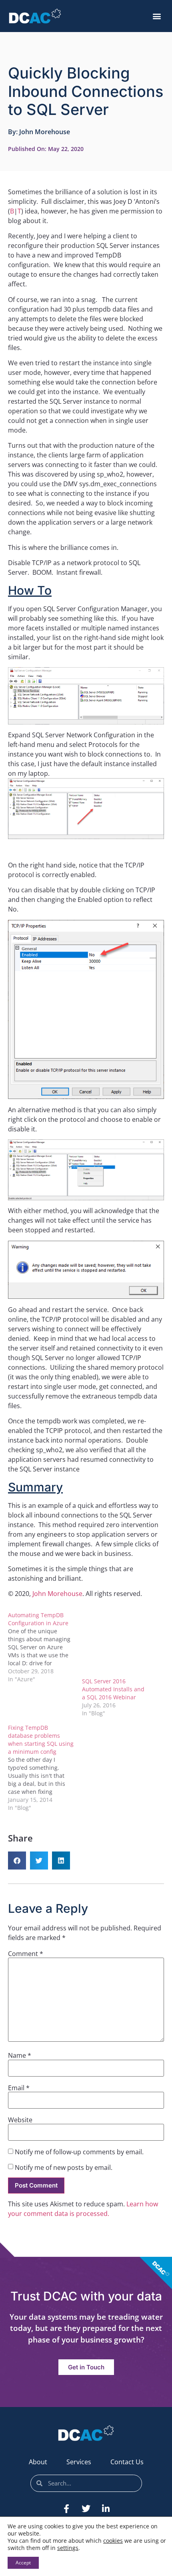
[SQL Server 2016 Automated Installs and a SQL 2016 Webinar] (115, 1644)
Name (20, 2055)
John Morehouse (57, 1594)
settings (68, 2548)
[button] (157, 16)
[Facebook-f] (66, 2509)
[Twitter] (86, 2509)
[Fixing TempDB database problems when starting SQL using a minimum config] (45, 1768)
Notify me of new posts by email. (64, 2167)
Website (20, 2120)
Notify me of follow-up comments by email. (79, 2152)
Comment (26, 1954)
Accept (23, 2563)
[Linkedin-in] (106, 2509)
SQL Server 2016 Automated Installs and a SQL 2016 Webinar (113, 1689)
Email (19, 2088)
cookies (113, 2541)
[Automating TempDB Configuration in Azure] (45, 1647)
